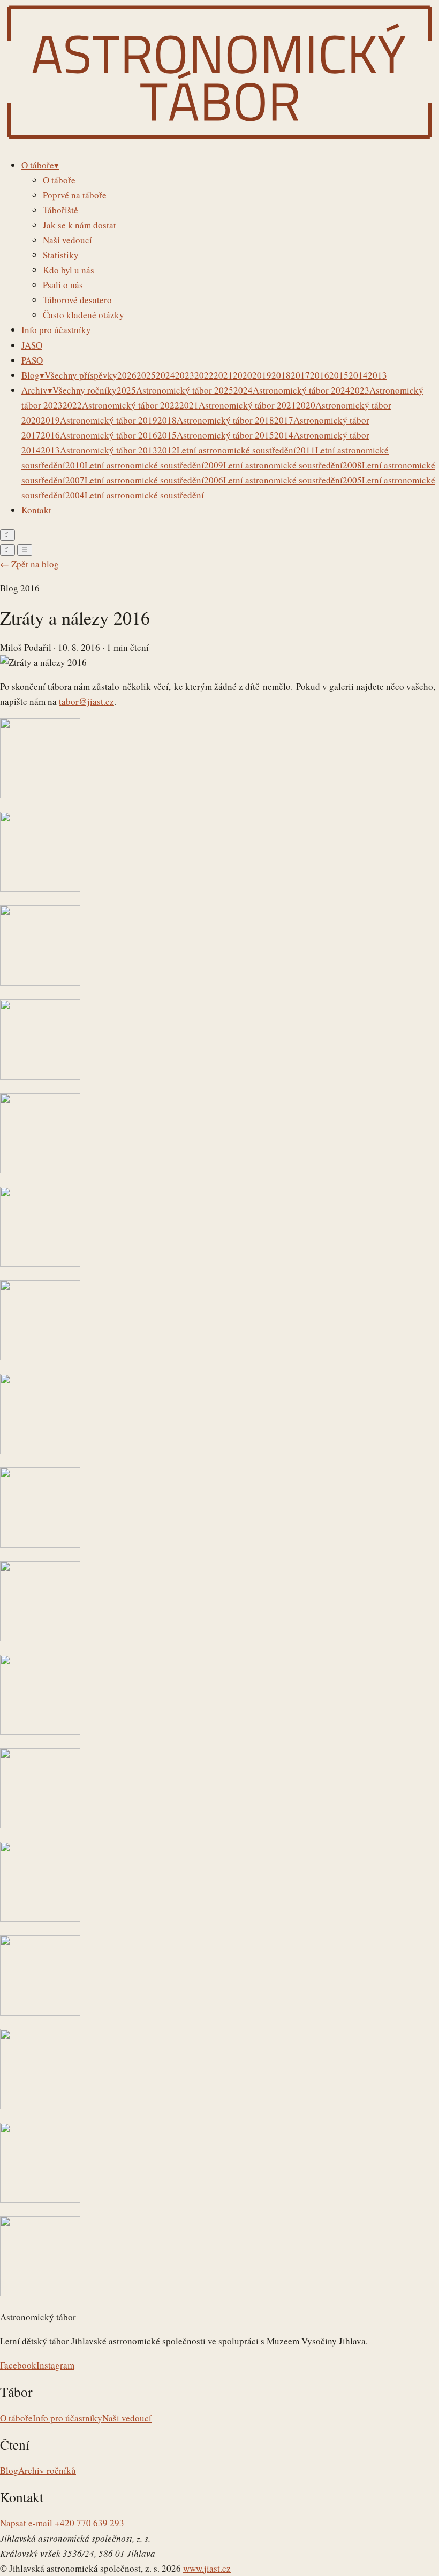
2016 (320, 375)
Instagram (55, 2365)
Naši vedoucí (67, 240)
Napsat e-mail (26, 2523)
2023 (185, 375)
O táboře (59, 180)
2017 (300, 375)
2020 (243, 375)
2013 (377, 375)
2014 (358, 375)
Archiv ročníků (47, 2470)
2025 (146, 375)
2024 (165, 375)
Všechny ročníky (85, 390)
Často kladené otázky (84, 315)
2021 (223, 375)
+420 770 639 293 (89, 2523)
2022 (204, 375)
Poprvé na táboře (75, 195)
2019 (262, 375)
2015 (339, 375)
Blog (9, 2470)
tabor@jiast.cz (86, 701)
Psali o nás (63, 285)
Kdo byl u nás (69, 270)
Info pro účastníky (67, 2418)
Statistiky (61, 255)
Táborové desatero (77, 300)
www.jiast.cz (207, 2568)
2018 (281, 375)
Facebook (18, 2365)
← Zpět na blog (29, 564)
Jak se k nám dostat (80, 225)
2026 (127, 375)
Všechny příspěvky (81, 375)
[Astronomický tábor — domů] (219, 141)
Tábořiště (60, 210)
